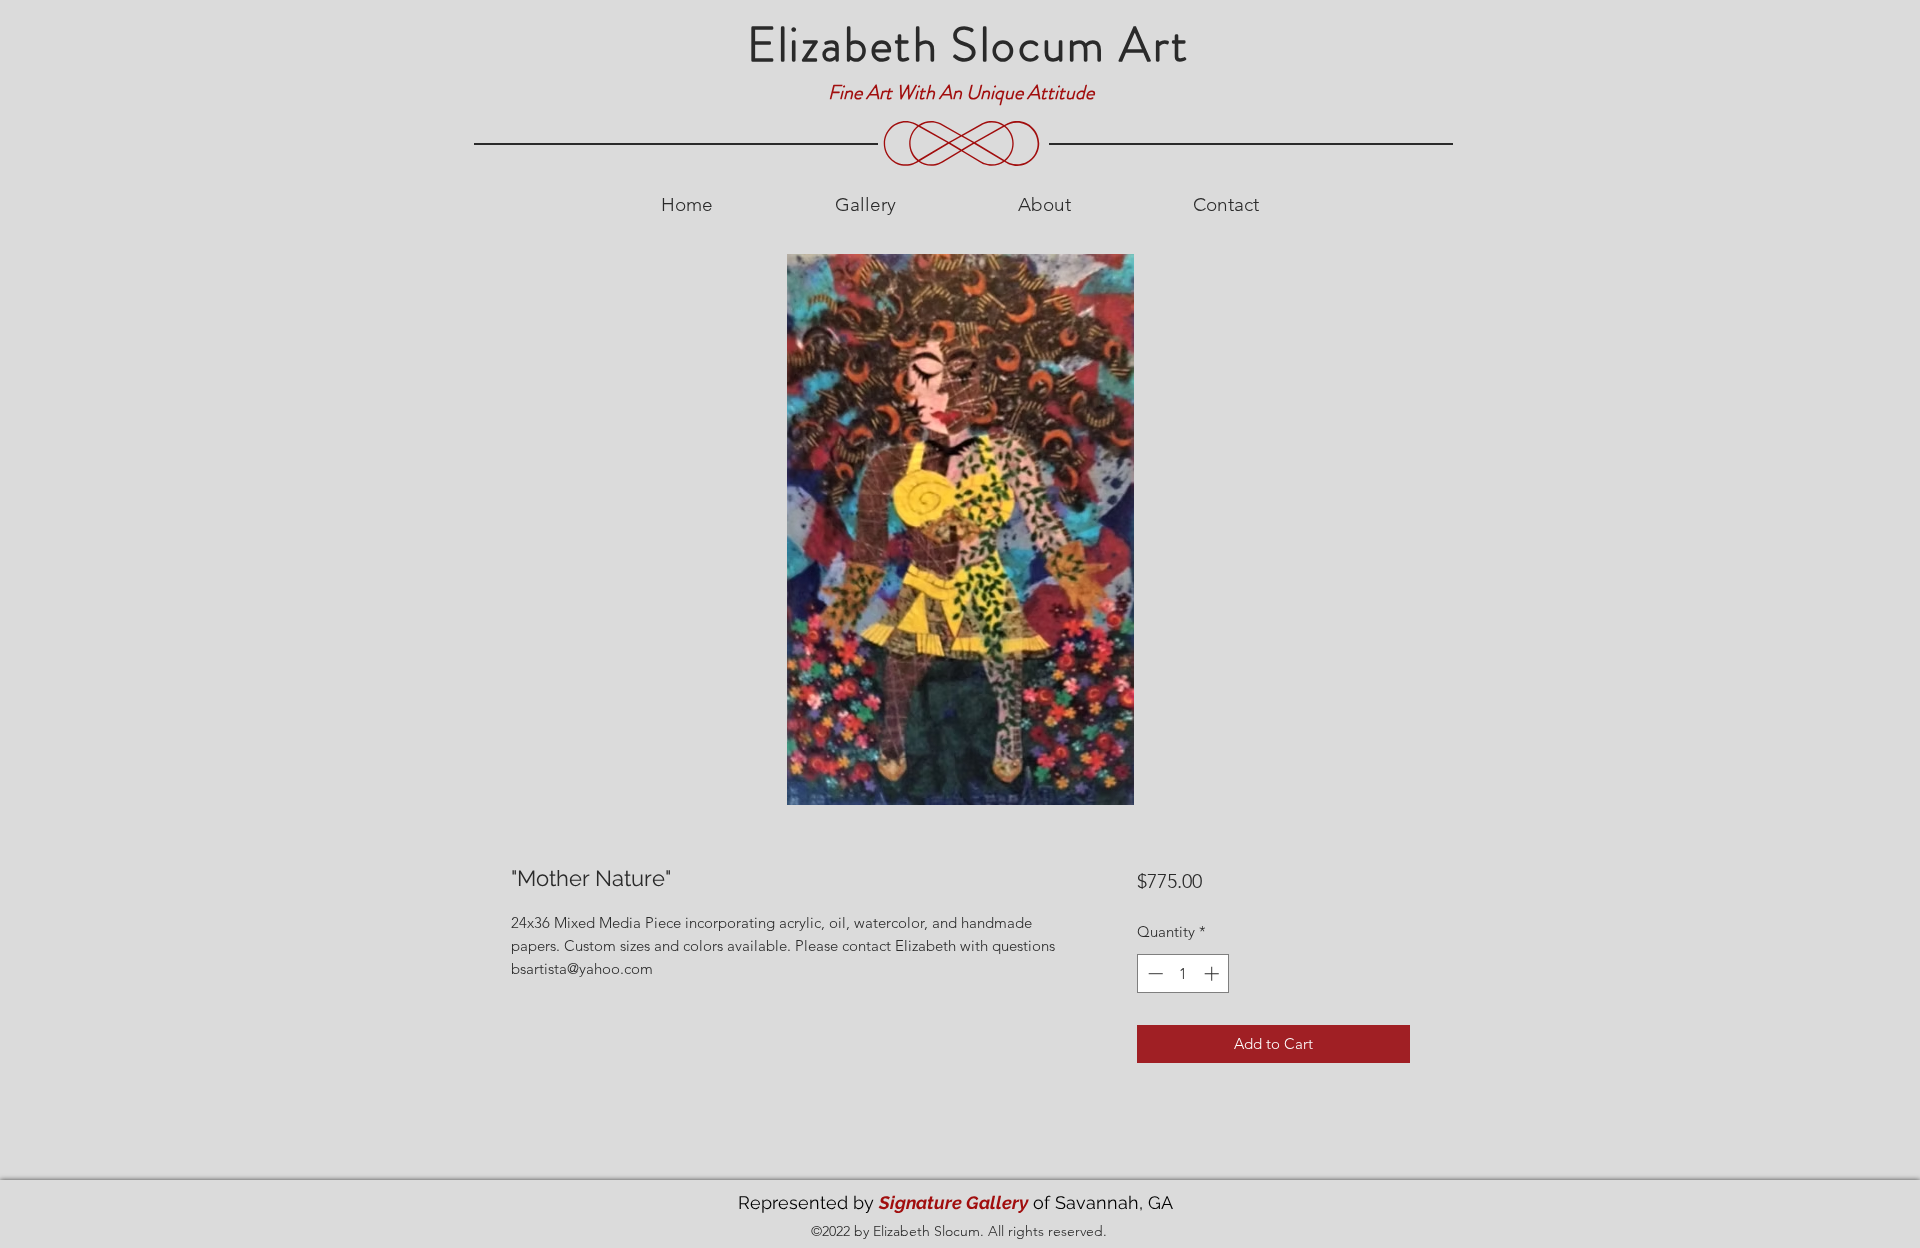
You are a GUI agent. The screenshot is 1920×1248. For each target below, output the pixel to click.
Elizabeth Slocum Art (968, 45)
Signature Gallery (953, 1202)
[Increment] (1213, 973)
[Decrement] (1153, 973)
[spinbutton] (1183, 973)
